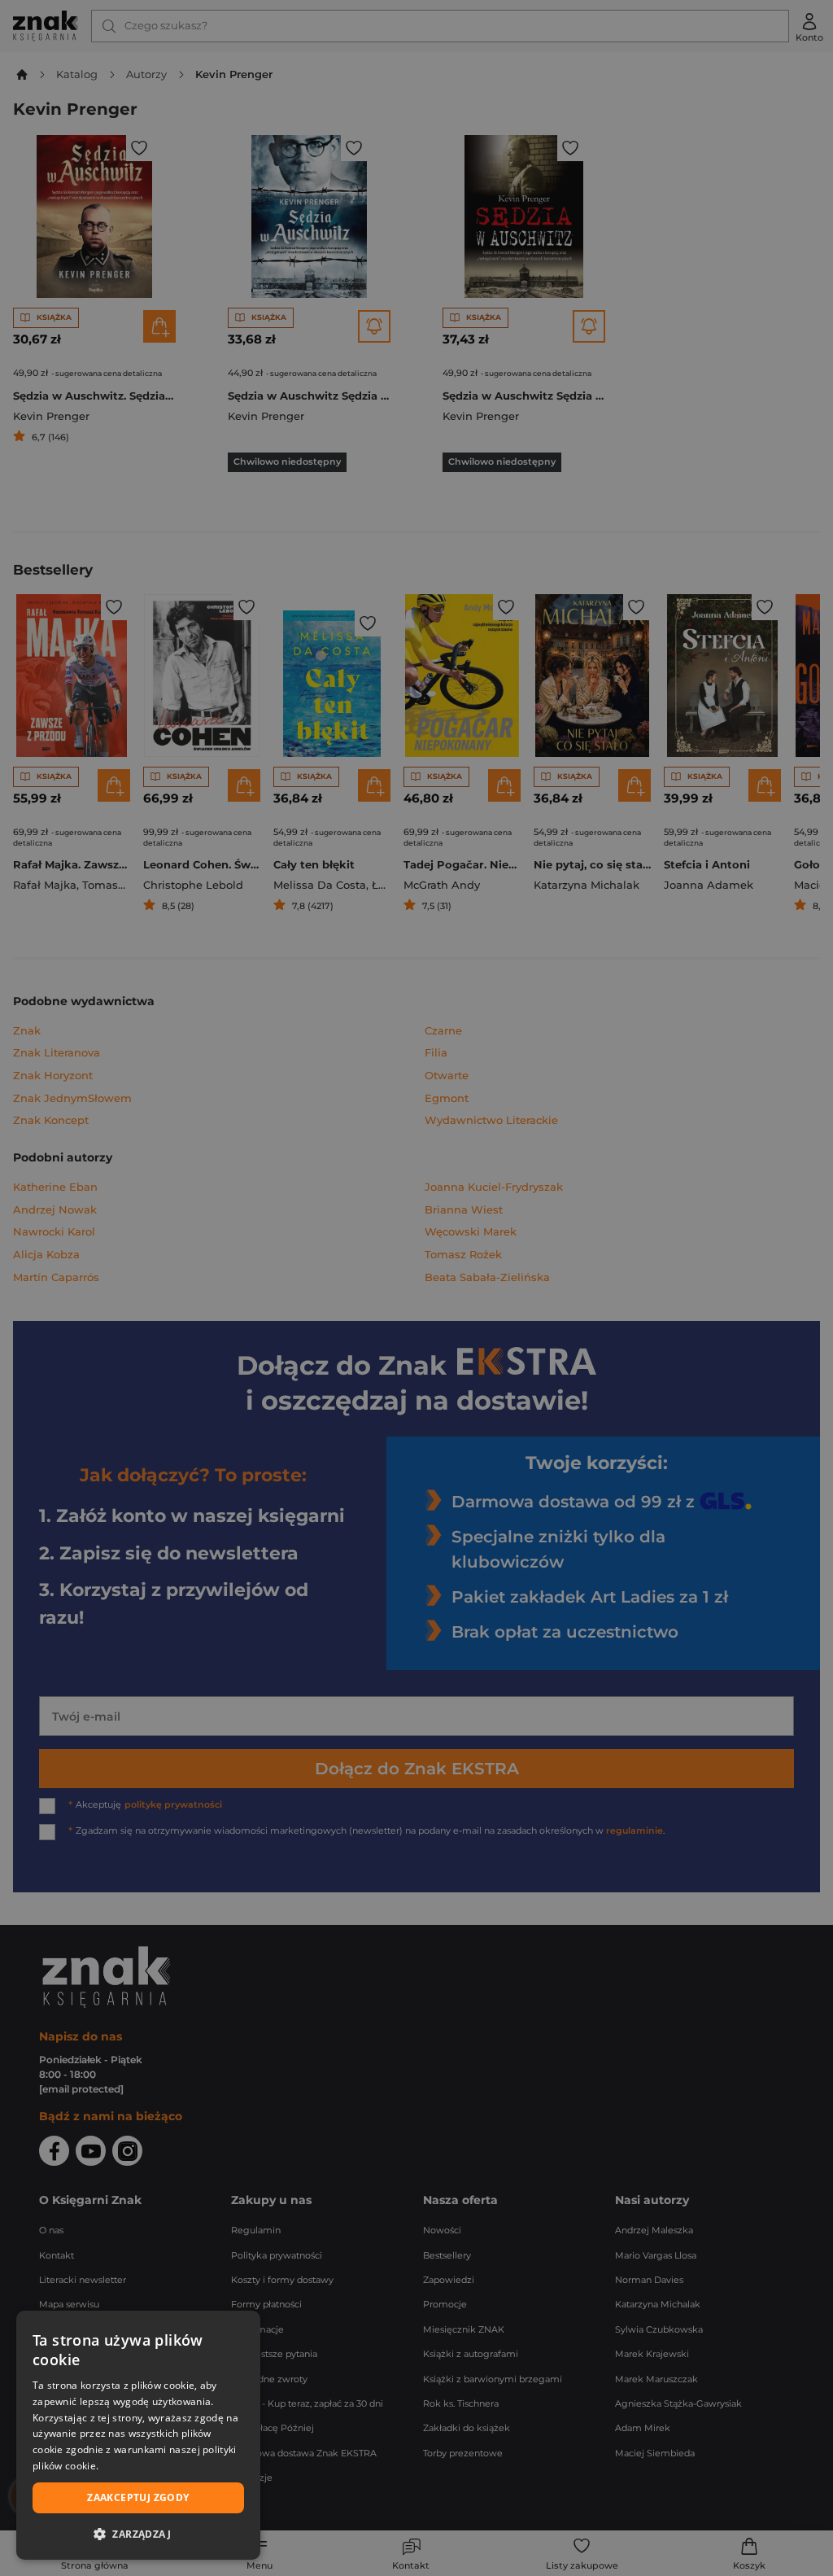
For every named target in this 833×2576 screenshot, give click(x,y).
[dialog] (138, 2435)
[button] (138, 2534)
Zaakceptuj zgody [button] (138, 2497)
